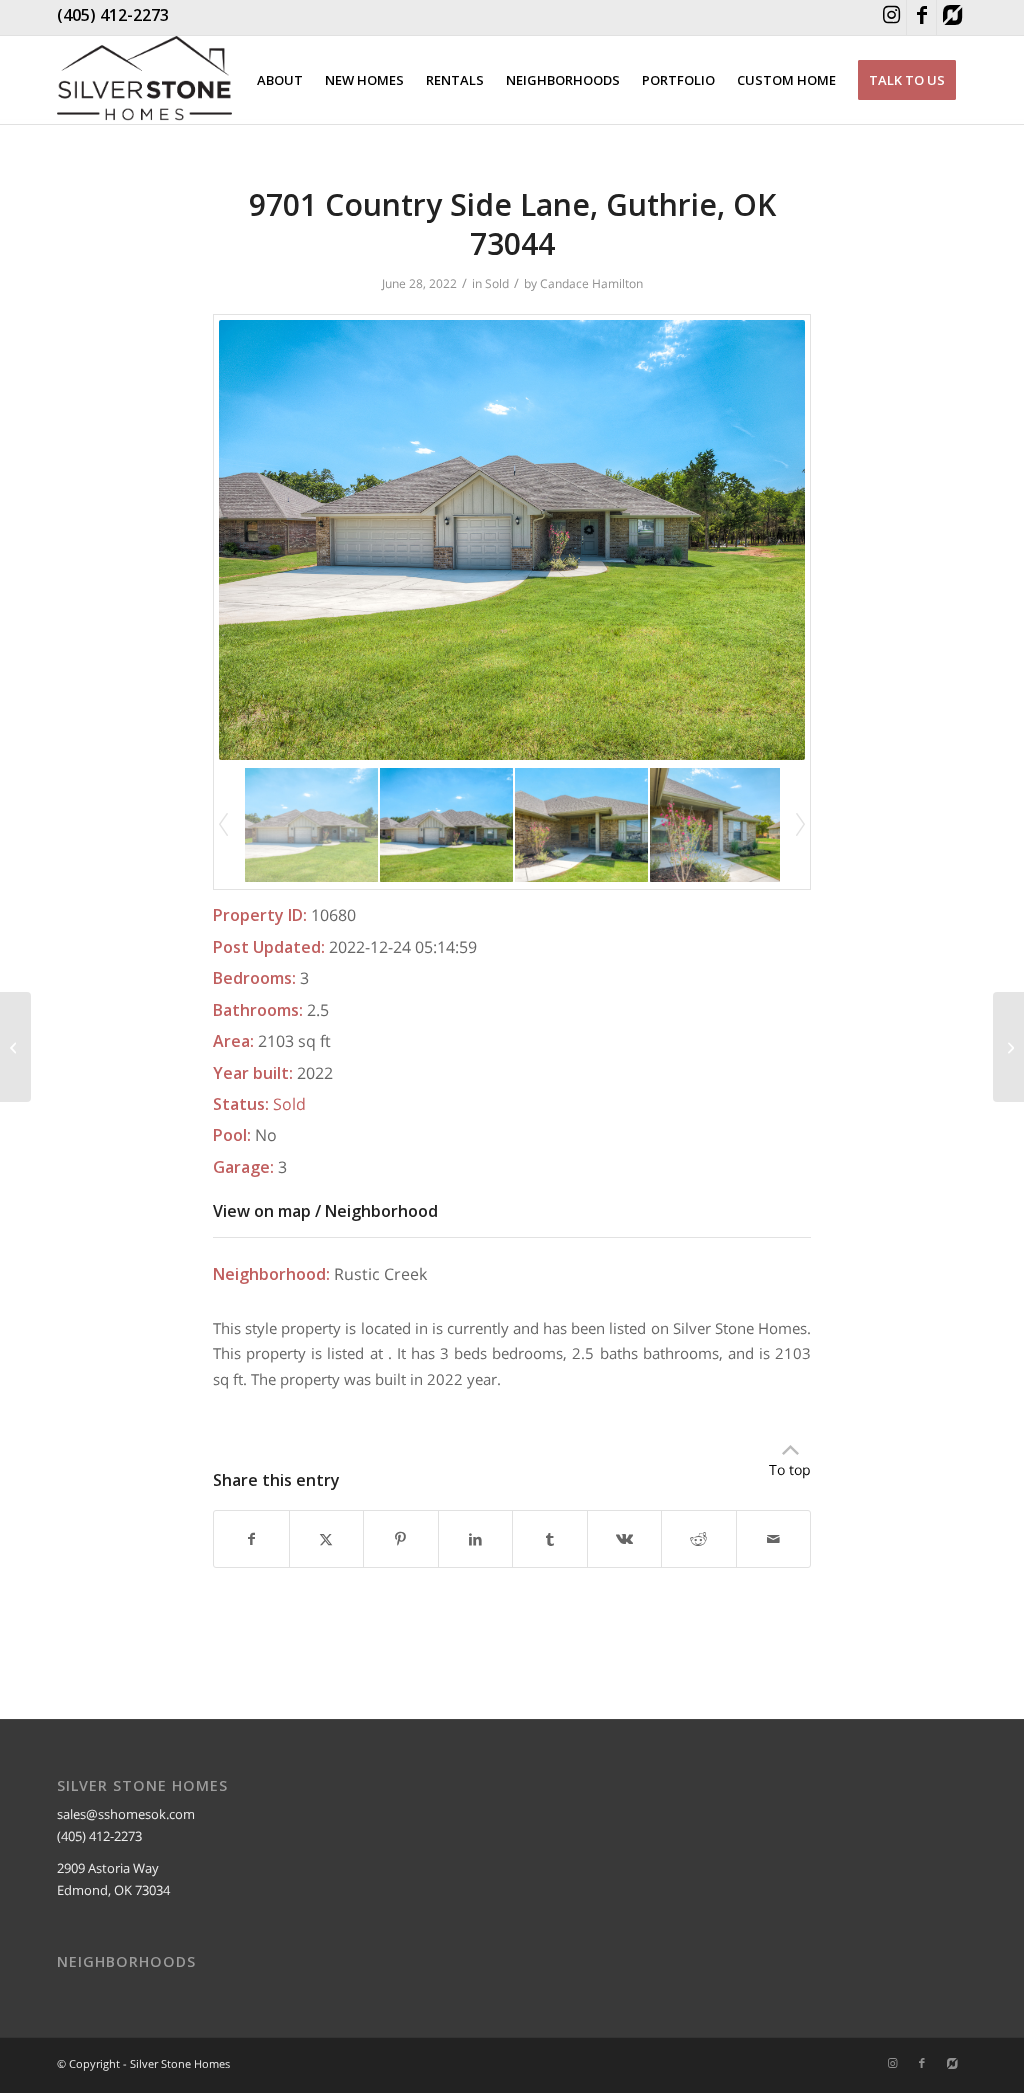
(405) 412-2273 (113, 15)
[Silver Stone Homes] (144, 80)
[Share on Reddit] (699, 1539)
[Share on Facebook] (251, 1539)
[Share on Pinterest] (401, 1539)
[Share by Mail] (774, 1539)
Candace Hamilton (591, 283)
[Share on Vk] (625, 1539)
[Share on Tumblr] (550, 1539)
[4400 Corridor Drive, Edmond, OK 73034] (15, 1047)
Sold (497, 283)
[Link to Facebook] (921, 17)
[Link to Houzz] (952, 17)
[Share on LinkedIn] (476, 1539)
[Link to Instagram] (891, 17)
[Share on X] (327, 1539)
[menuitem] (280, 80)
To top (790, 1469)
